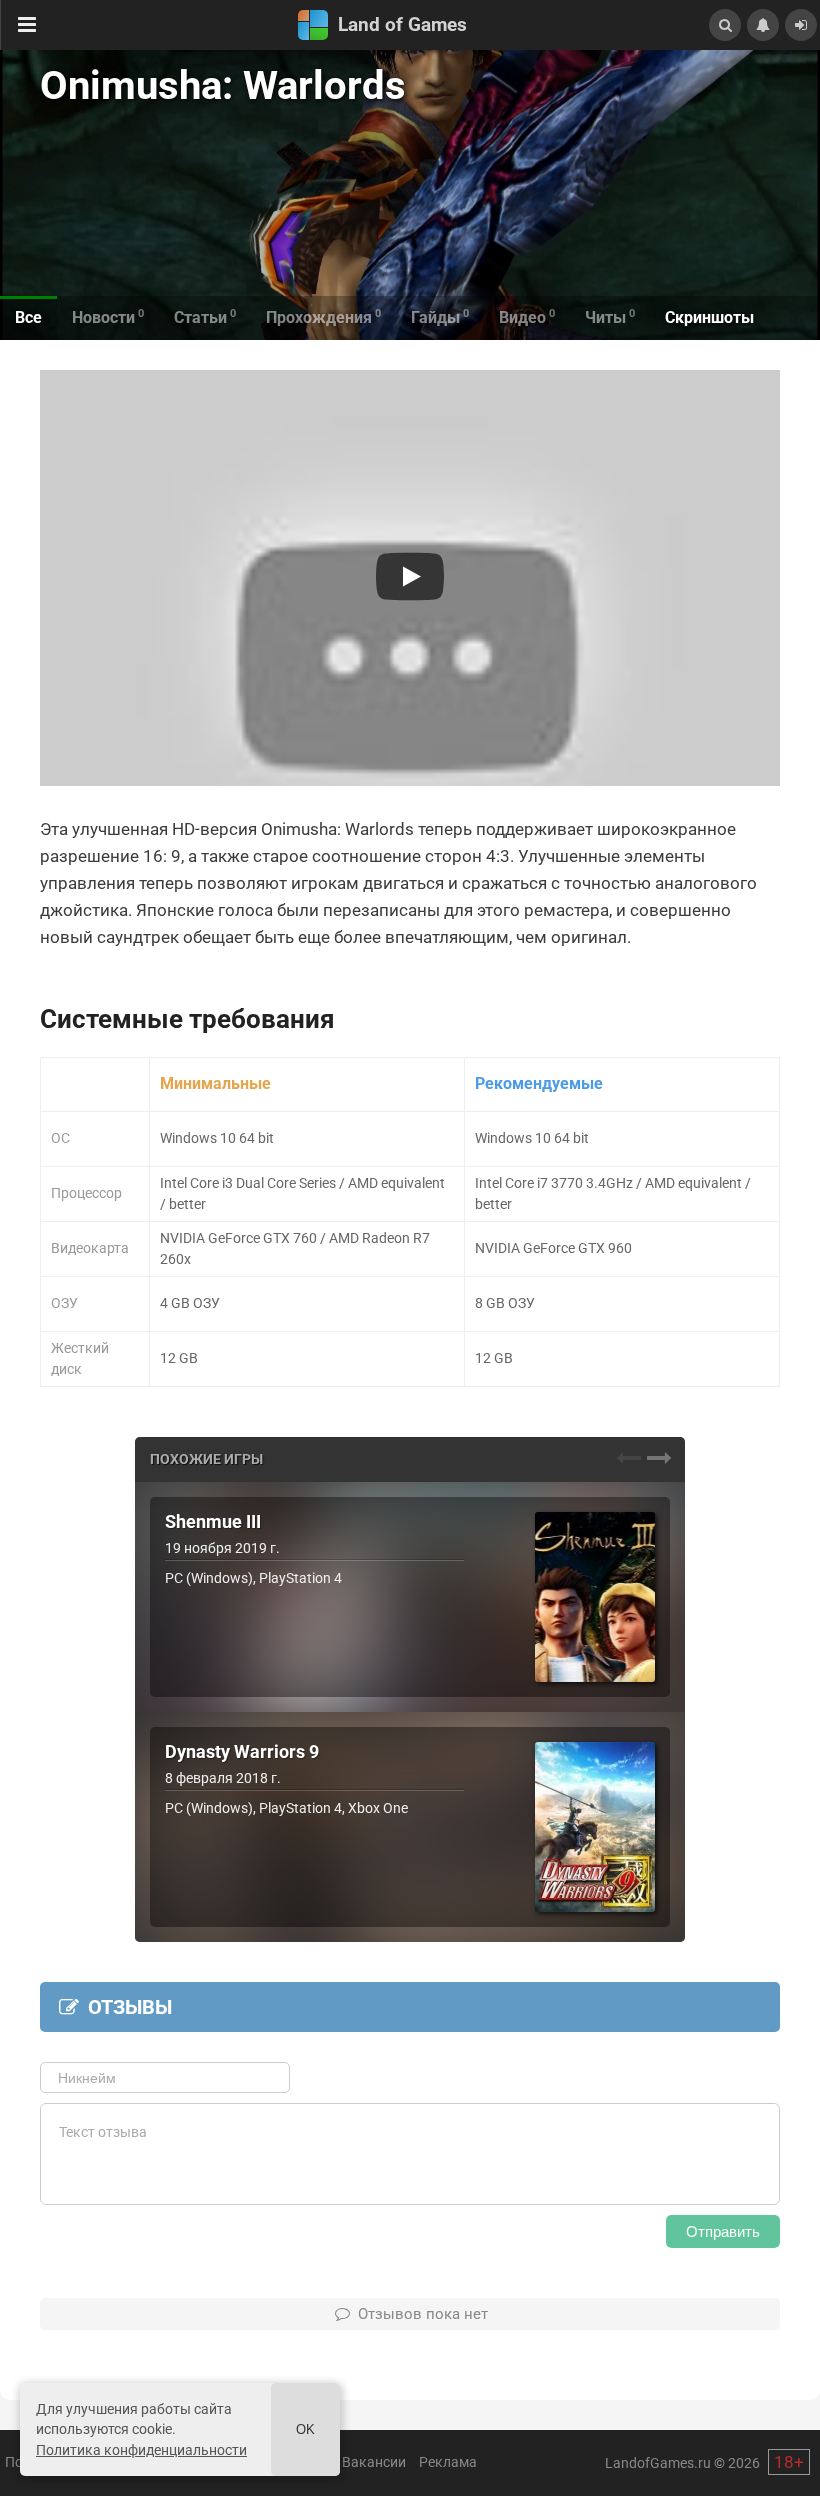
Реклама (448, 2462)
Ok (305, 2429)
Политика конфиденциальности (141, 2450)
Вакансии (374, 2462)
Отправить (723, 2231)
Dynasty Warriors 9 (242, 1752)
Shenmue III (213, 1522)
